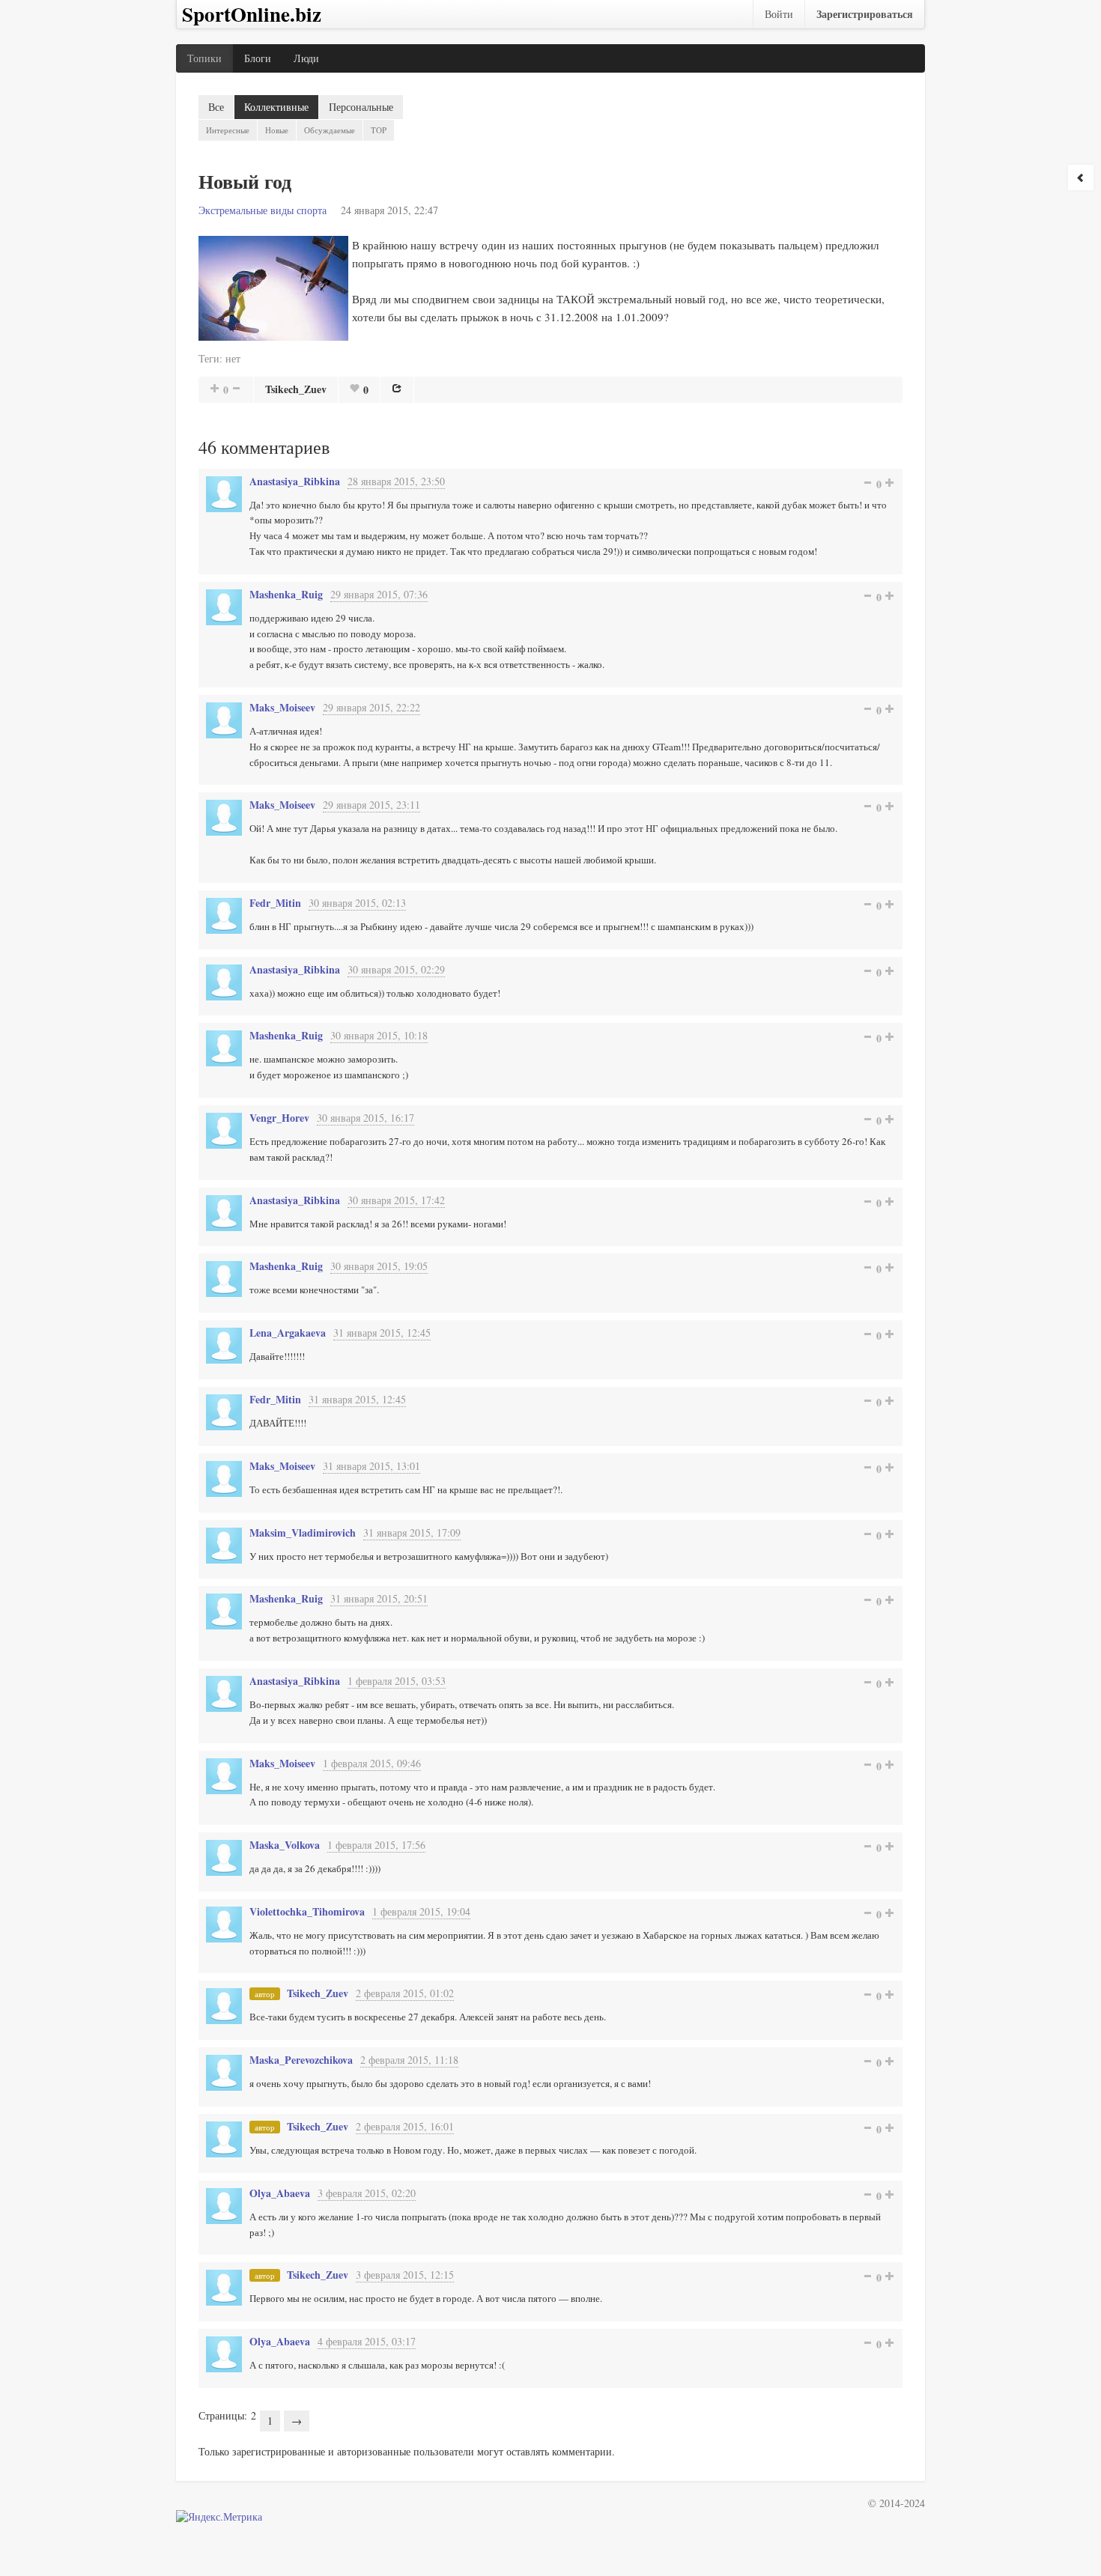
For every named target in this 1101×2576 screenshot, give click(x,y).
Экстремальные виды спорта (263, 210)
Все (216, 107)
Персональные (361, 107)
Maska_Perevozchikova (301, 2060)
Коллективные (276, 107)
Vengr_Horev (279, 1118)
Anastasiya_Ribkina (295, 481)
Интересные (228, 130)
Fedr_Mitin (275, 903)
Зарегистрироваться (865, 14)
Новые (277, 130)
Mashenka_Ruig (286, 594)
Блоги (258, 58)
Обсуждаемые (330, 130)
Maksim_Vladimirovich (303, 1532)
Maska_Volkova (285, 1845)
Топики (204, 58)
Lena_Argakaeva (288, 1333)
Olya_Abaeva (280, 2193)
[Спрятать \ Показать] (1081, 177)
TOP (379, 130)
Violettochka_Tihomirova (307, 1911)
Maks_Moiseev (282, 707)
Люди (306, 58)
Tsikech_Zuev (296, 389)
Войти (779, 14)
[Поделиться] (397, 388)
